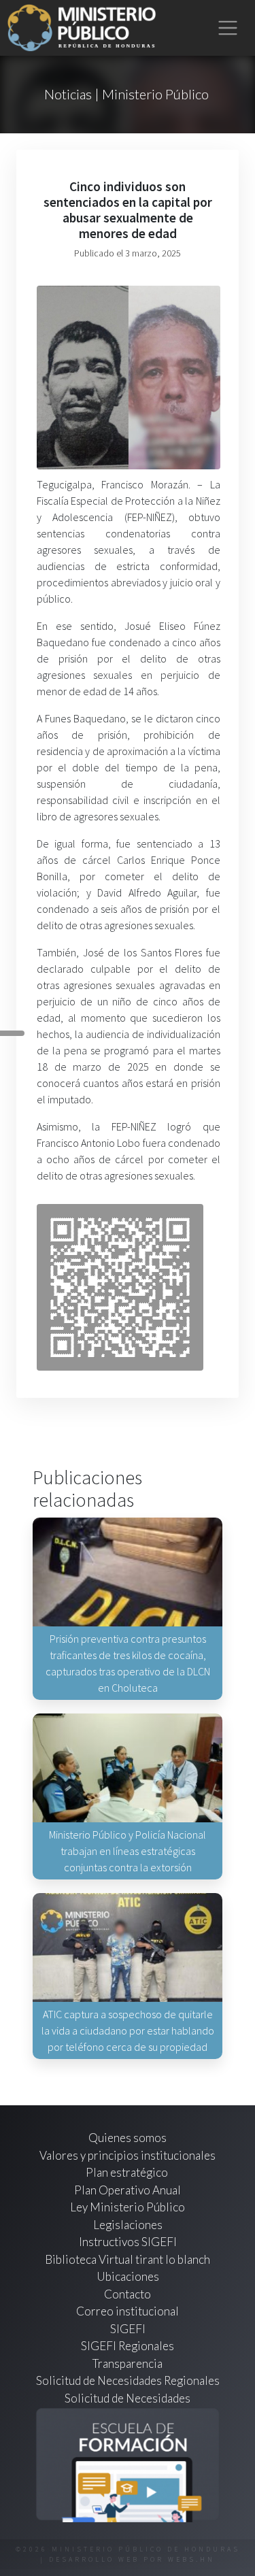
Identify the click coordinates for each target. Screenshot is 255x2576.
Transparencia (128, 2363)
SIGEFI (128, 2329)
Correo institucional (128, 2311)
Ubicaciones (128, 2276)
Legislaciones (128, 2225)
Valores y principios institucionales (128, 2155)
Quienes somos (128, 2138)
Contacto (128, 2294)
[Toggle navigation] (228, 28)
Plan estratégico (128, 2172)
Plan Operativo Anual (128, 2190)
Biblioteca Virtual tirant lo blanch (128, 2259)
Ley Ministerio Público (128, 2207)
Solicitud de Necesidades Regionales (128, 2380)
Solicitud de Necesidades (128, 2398)
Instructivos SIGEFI (128, 2242)
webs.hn (191, 2559)
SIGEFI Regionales (128, 2346)
